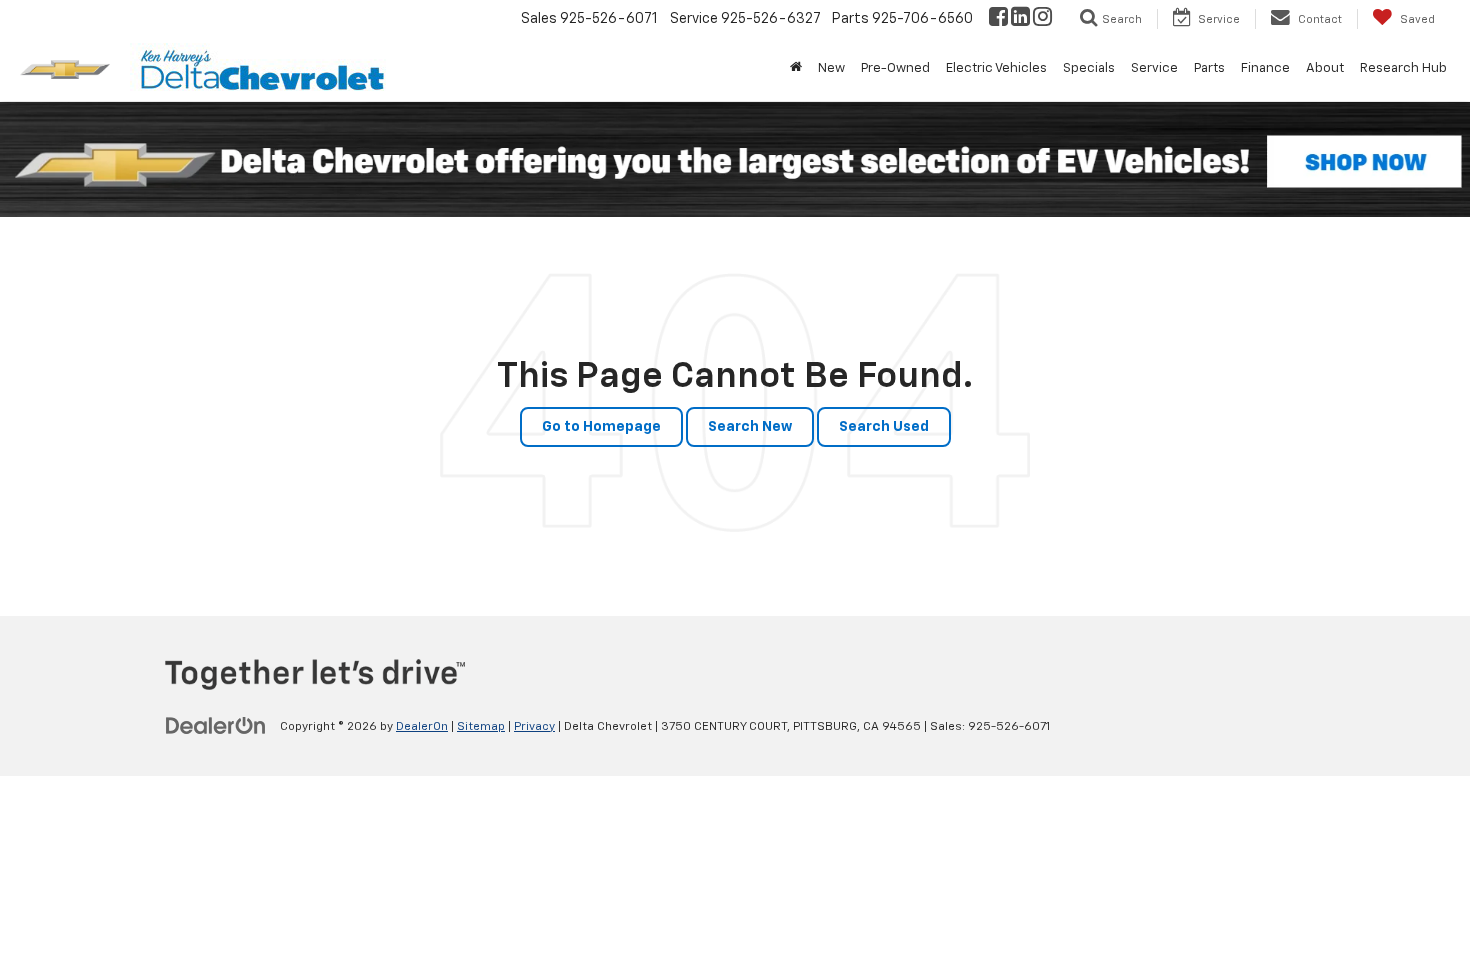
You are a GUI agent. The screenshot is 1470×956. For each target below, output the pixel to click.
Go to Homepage (601, 427)
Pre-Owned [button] (895, 68)
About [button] (1325, 68)
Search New (750, 427)
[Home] (796, 69)
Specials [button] (1089, 68)
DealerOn (422, 727)
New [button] (831, 68)
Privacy (534, 727)
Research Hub (1403, 68)
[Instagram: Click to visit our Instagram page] (1042, 19)
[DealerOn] (216, 726)
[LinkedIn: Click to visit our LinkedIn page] (1020, 19)
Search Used (884, 427)
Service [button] (1154, 68)
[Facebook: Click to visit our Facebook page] (998, 19)
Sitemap (481, 727)
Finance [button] (1265, 68)
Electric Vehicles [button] (996, 68)
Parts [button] (1209, 68)
